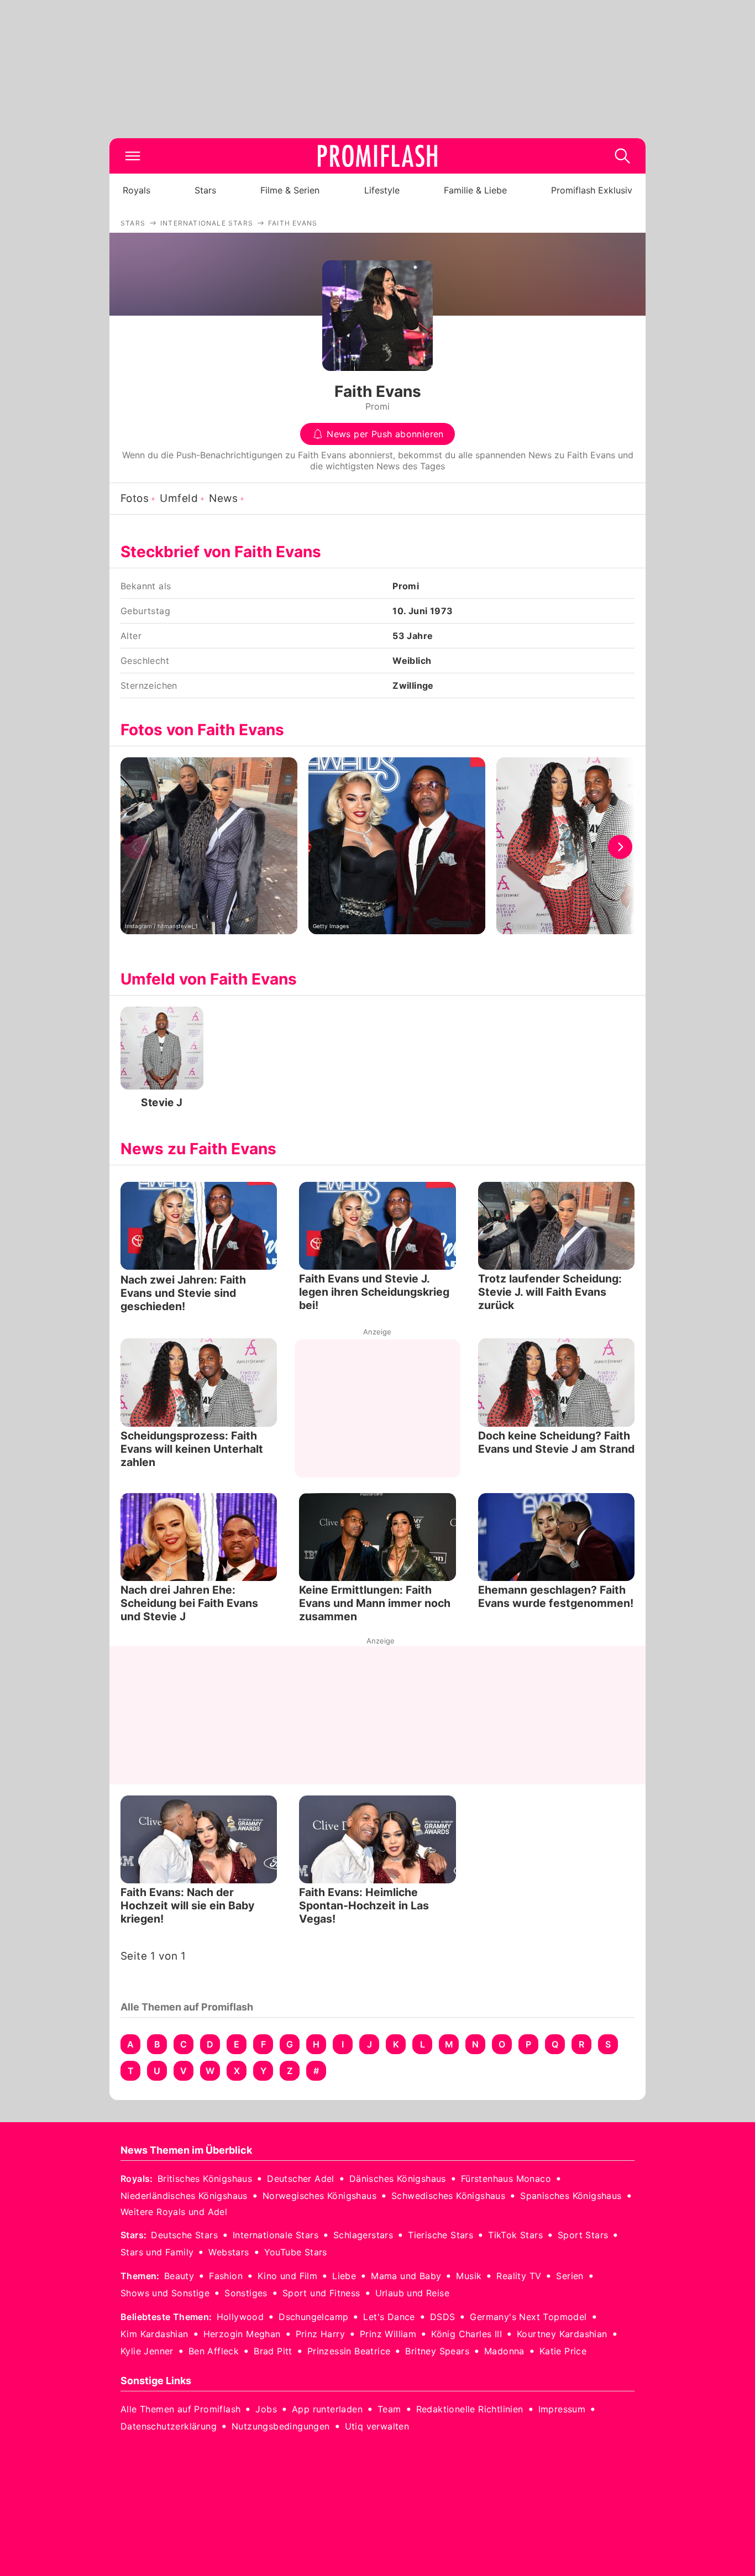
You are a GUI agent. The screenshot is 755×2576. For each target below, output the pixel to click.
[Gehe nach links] (135, 847)
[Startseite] (377, 156)
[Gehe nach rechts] (620, 847)
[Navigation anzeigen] (133, 156)
